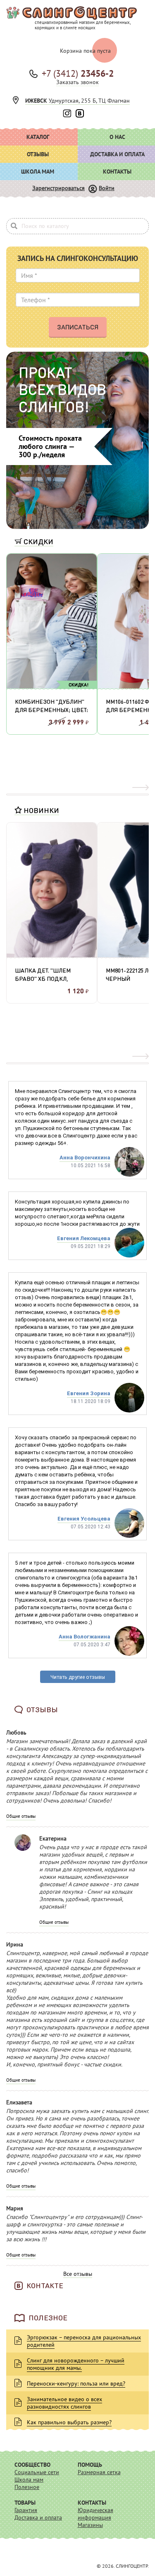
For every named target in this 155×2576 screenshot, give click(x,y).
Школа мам (29, 2480)
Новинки (41, 810)
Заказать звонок (77, 82)
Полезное (27, 2487)
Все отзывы (78, 2274)
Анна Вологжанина (85, 1637)
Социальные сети (37, 2472)
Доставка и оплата (38, 2517)
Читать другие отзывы (78, 1677)
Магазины (90, 2525)
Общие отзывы (21, 1816)
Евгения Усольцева (84, 1519)
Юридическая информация (95, 2514)
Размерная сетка (99, 2472)
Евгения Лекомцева (84, 1238)
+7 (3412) (78, 73)
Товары (25, 2503)
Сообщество (32, 2465)
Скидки (38, 541)
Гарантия (26, 2510)
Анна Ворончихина (85, 1158)
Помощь (90, 2465)
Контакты (92, 2503)
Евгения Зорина (89, 1393)
